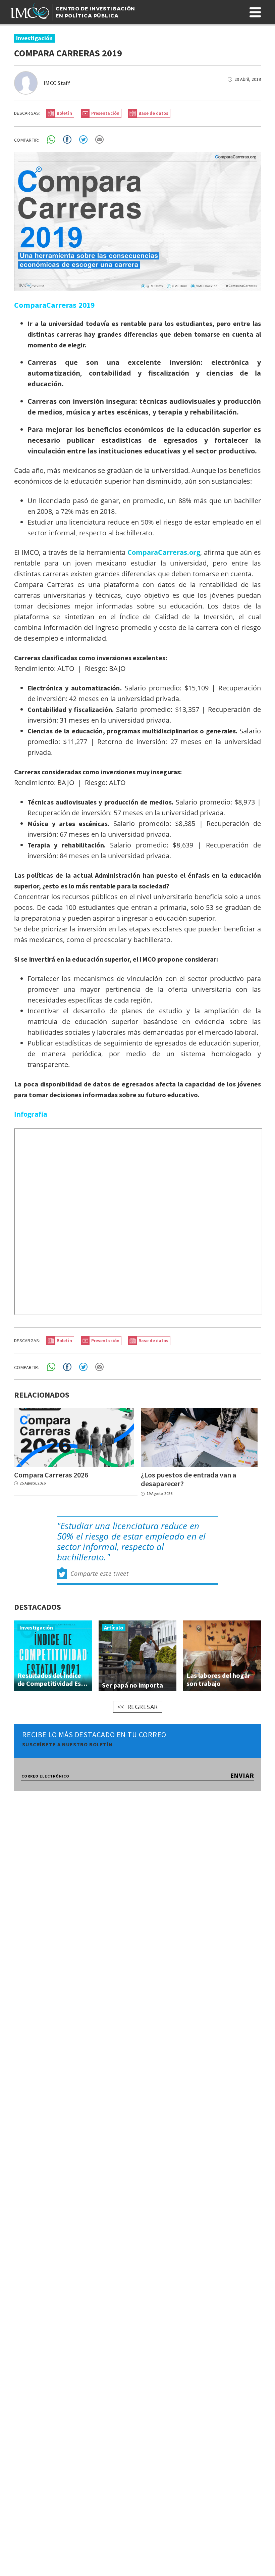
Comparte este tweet (100, 1573)
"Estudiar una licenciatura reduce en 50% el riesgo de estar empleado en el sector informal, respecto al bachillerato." (131, 1542)
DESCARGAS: (27, 113)
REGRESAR (143, 1707)
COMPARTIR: (27, 140)
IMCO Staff (57, 83)
